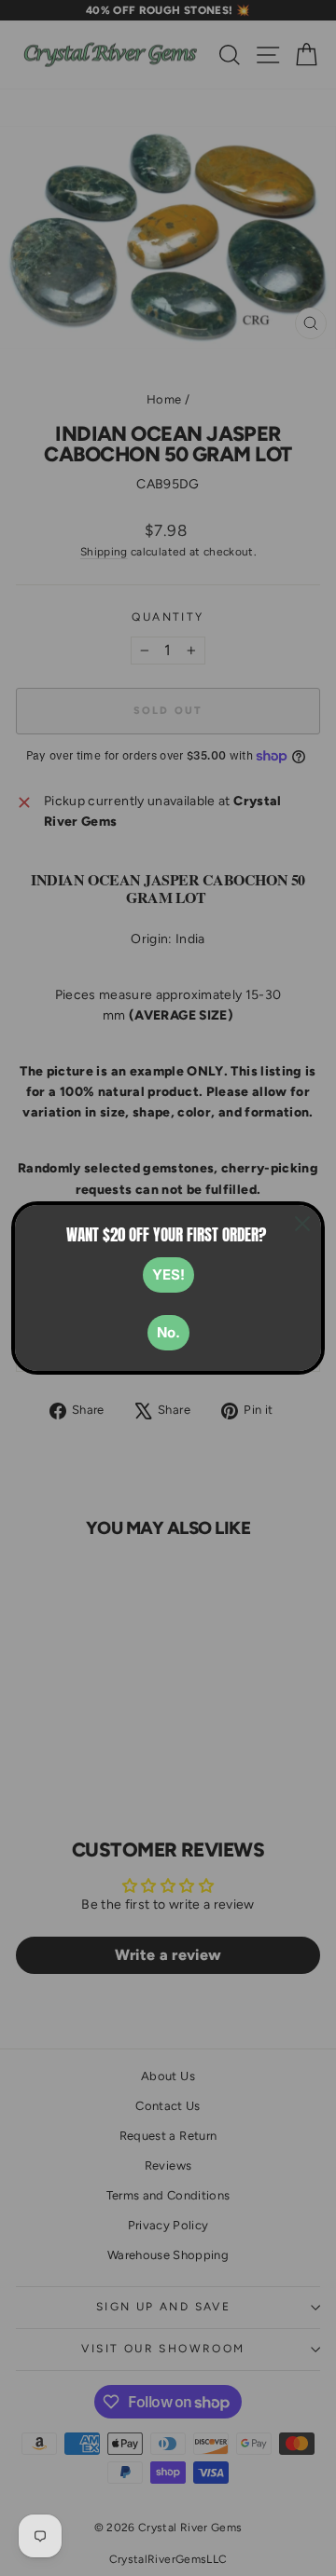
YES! (168, 1274)
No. (168, 1332)
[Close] (302, 1224)
